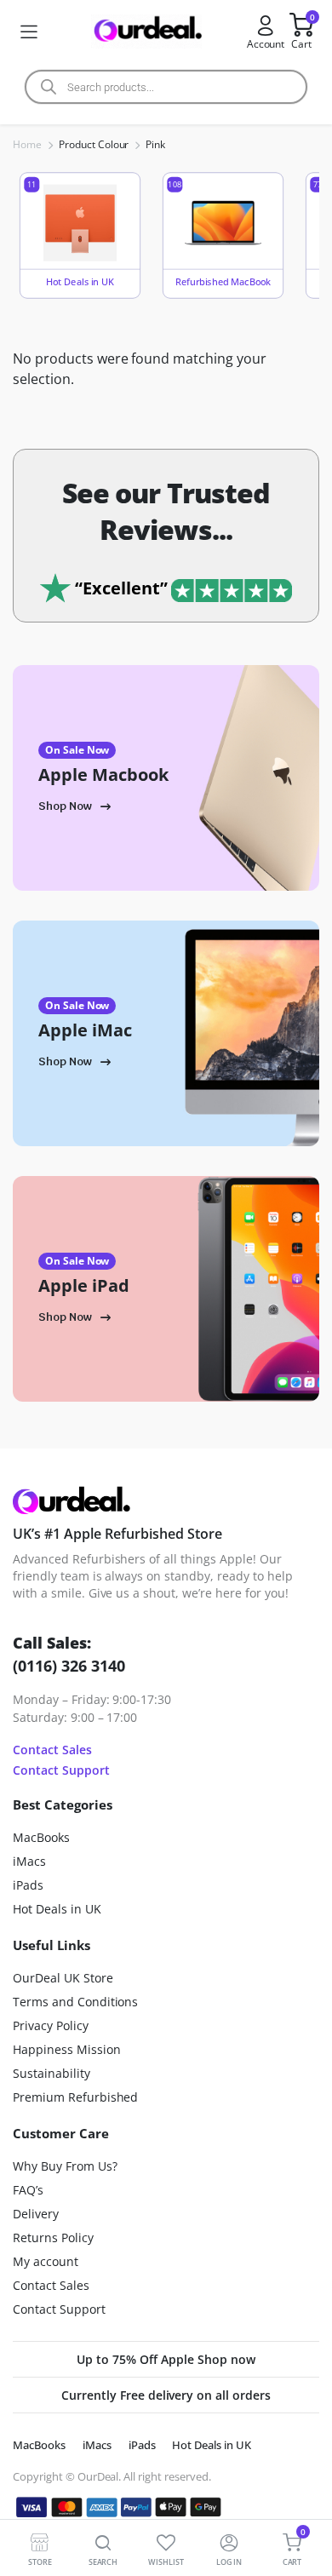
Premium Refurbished (75, 2097)
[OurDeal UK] (146, 32)
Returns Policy (53, 2238)
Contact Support (61, 1770)
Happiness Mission (67, 2049)
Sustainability (52, 2073)
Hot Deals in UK (57, 1909)
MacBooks (41, 1837)
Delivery (36, 2214)
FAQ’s (28, 2190)
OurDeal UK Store (63, 1978)
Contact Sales (52, 1750)
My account (46, 2261)
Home (27, 144)
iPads (28, 1885)
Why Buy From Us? (65, 2166)
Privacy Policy (51, 2025)
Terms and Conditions (75, 2002)
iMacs (29, 1861)
